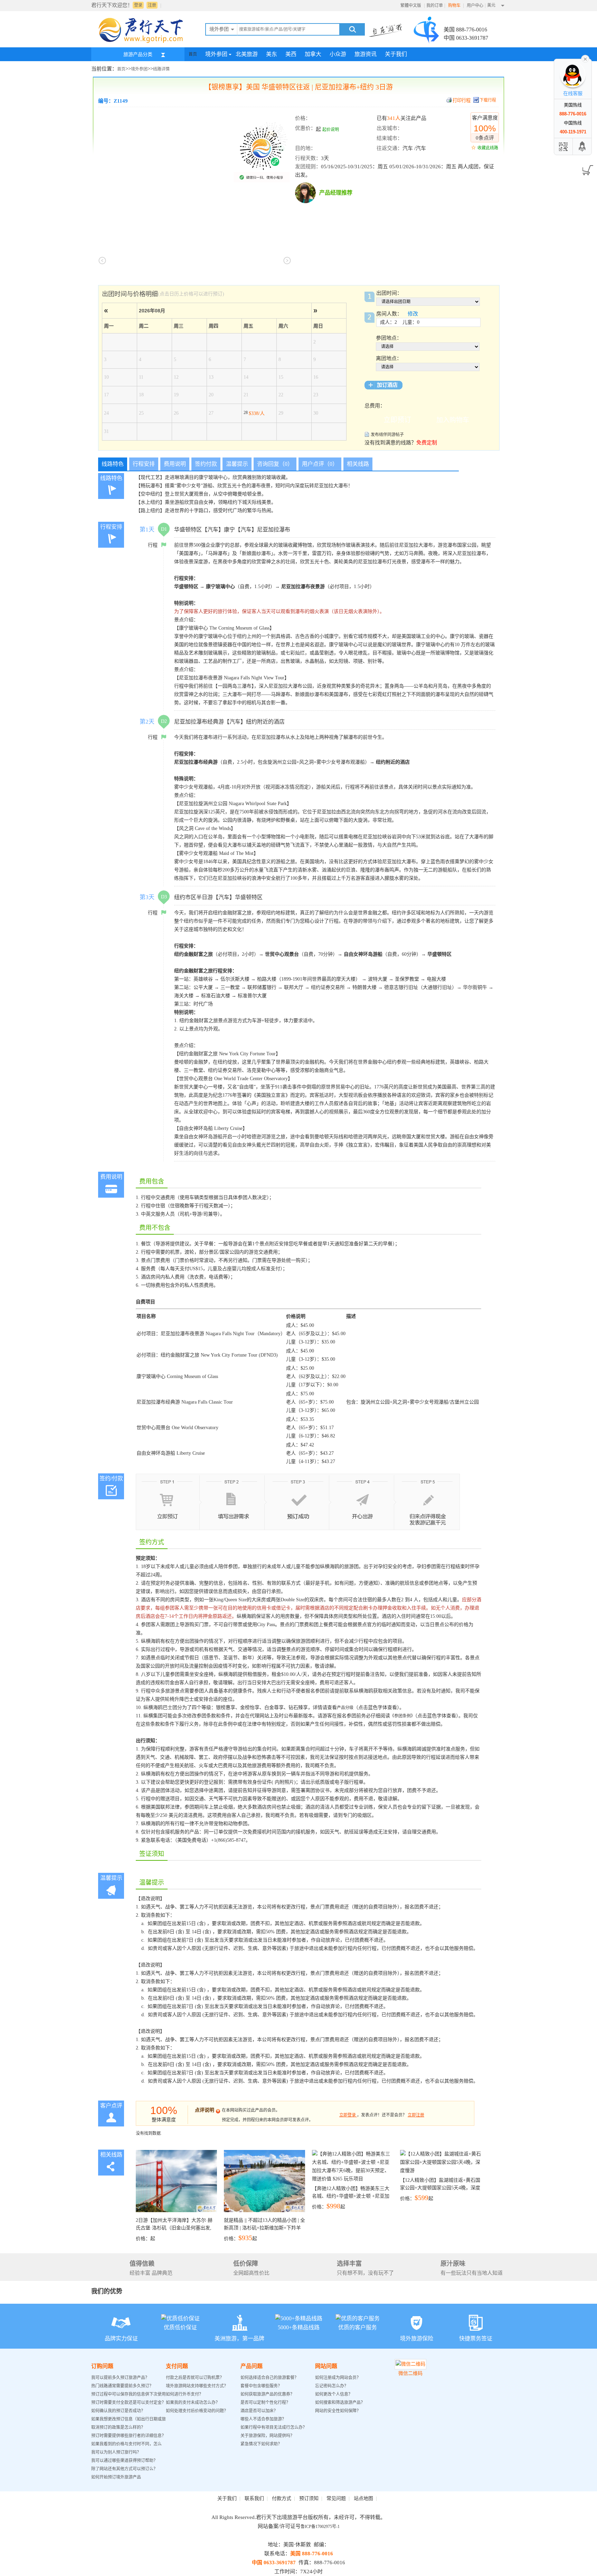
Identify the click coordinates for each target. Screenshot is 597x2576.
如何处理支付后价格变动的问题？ (197, 2411)
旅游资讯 (366, 54)
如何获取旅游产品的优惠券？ (268, 2394)
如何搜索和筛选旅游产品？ (340, 2403)
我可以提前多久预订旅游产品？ (120, 2378)
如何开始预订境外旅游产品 (116, 2477)
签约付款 (206, 464)
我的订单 (435, 6)
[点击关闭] (585, 58)
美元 (491, 5)
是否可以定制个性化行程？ (265, 2403)
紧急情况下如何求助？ (261, 2444)
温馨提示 (237, 464)
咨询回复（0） (275, 464)
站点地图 (363, 2498)
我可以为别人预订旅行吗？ (116, 2452)
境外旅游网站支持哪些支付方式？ (197, 2386)
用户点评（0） (320, 464)
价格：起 (174, 2229)
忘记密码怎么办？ (332, 2386)
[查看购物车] (586, 168)
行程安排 (144, 464)
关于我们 (396, 54)
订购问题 (102, 2366)
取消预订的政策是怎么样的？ (118, 2427)
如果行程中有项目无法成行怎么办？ (274, 2427)
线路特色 (113, 464)
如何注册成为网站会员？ (338, 2378)
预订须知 (309, 2498)
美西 (291, 54)
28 (254, 413)
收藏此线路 (488, 148)
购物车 (455, 6)
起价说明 (331, 130)
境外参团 (216, 54)
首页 (193, 54)
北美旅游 (247, 54)
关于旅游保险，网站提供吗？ (267, 2436)
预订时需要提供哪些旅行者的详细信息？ (129, 2436)
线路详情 (161, 69)
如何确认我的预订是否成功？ (118, 2411)
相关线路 (358, 464)
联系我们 (254, 2498)
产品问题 (252, 2366)
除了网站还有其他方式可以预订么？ (124, 2469)
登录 (138, 5)
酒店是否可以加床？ (259, 2411)
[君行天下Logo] (143, 43)
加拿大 (313, 54)
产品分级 (345, 1708)
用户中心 (475, 6)
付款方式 (282, 2498)
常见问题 (336, 2498)
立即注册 (416, 2115)
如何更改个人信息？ (334, 2394)
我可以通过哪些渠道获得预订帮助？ (124, 2461)
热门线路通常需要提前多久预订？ (122, 2386)
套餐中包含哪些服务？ (261, 2386)
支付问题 (177, 2366)
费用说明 (175, 464)
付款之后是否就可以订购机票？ (195, 2378)
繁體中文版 (411, 6)
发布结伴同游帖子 (387, 435)
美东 (272, 54)
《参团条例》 (402, 1716)
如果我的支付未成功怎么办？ (193, 2403)
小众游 (338, 54)
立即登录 (348, 2115)
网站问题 (326, 2366)
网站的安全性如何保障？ (338, 2411)
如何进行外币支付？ (184, 2394)
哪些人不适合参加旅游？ (263, 2419)
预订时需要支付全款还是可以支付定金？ (129, 2403)
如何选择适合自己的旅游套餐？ (269, 2378)
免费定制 (427, 443)
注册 (152, 5)
